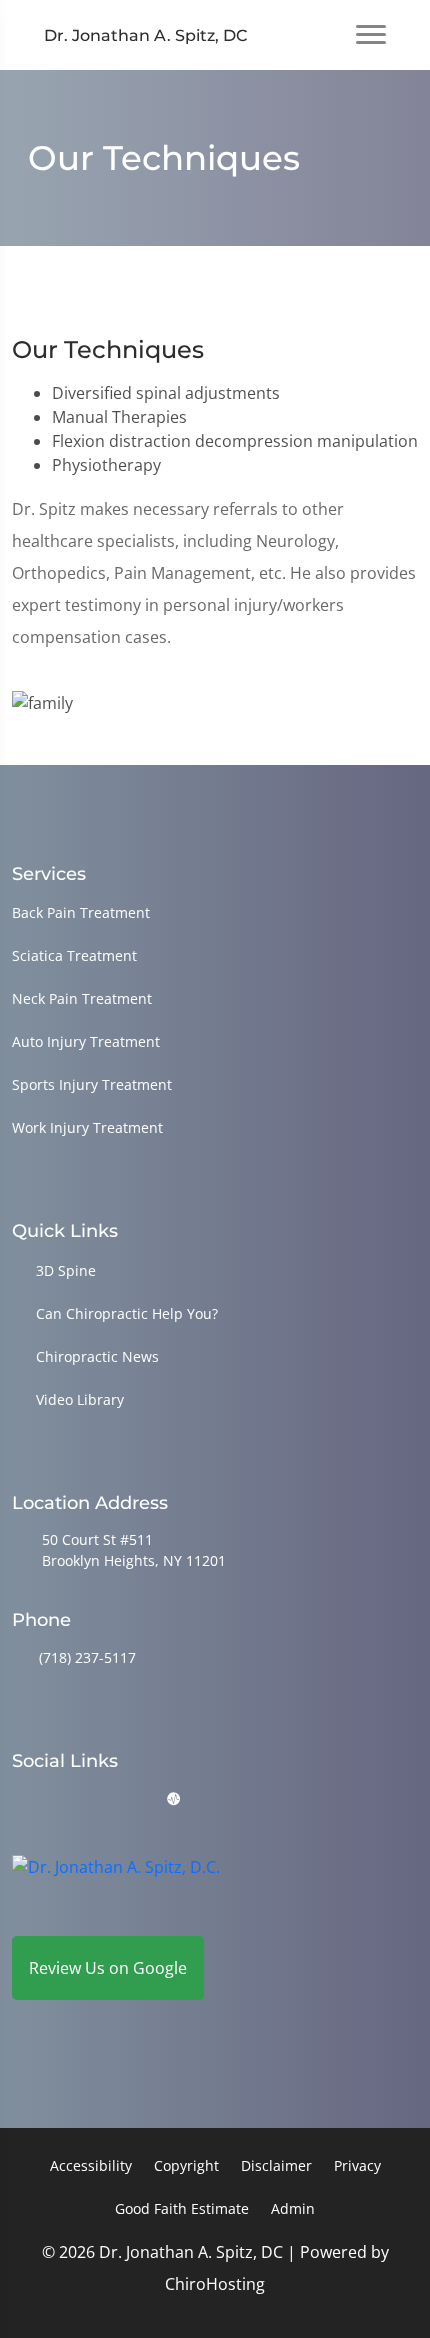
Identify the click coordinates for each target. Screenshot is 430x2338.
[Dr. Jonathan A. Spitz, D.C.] (116, 1882)
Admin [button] (293, 2208)
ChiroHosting (215, 2284)
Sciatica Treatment (74, 955)
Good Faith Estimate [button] (182, 2208)
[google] (21, 1799)
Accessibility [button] (91, 2165)
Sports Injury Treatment (92, 1084)
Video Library (80, 1399)
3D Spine (66, 1270)
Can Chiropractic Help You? (127, 1313)
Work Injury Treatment (87, 1127)
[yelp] (124, 1799)
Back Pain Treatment (81, 912)
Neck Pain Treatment (82, 998)
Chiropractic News (97, 1356)
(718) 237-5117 (87, 1657)
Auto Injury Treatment (86, 1041)
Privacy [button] (357, 2165)
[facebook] (73, 1799)
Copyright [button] (186, 2165)
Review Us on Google (108, 1968)
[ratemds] (174, 1799)
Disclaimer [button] (276, 2165)
